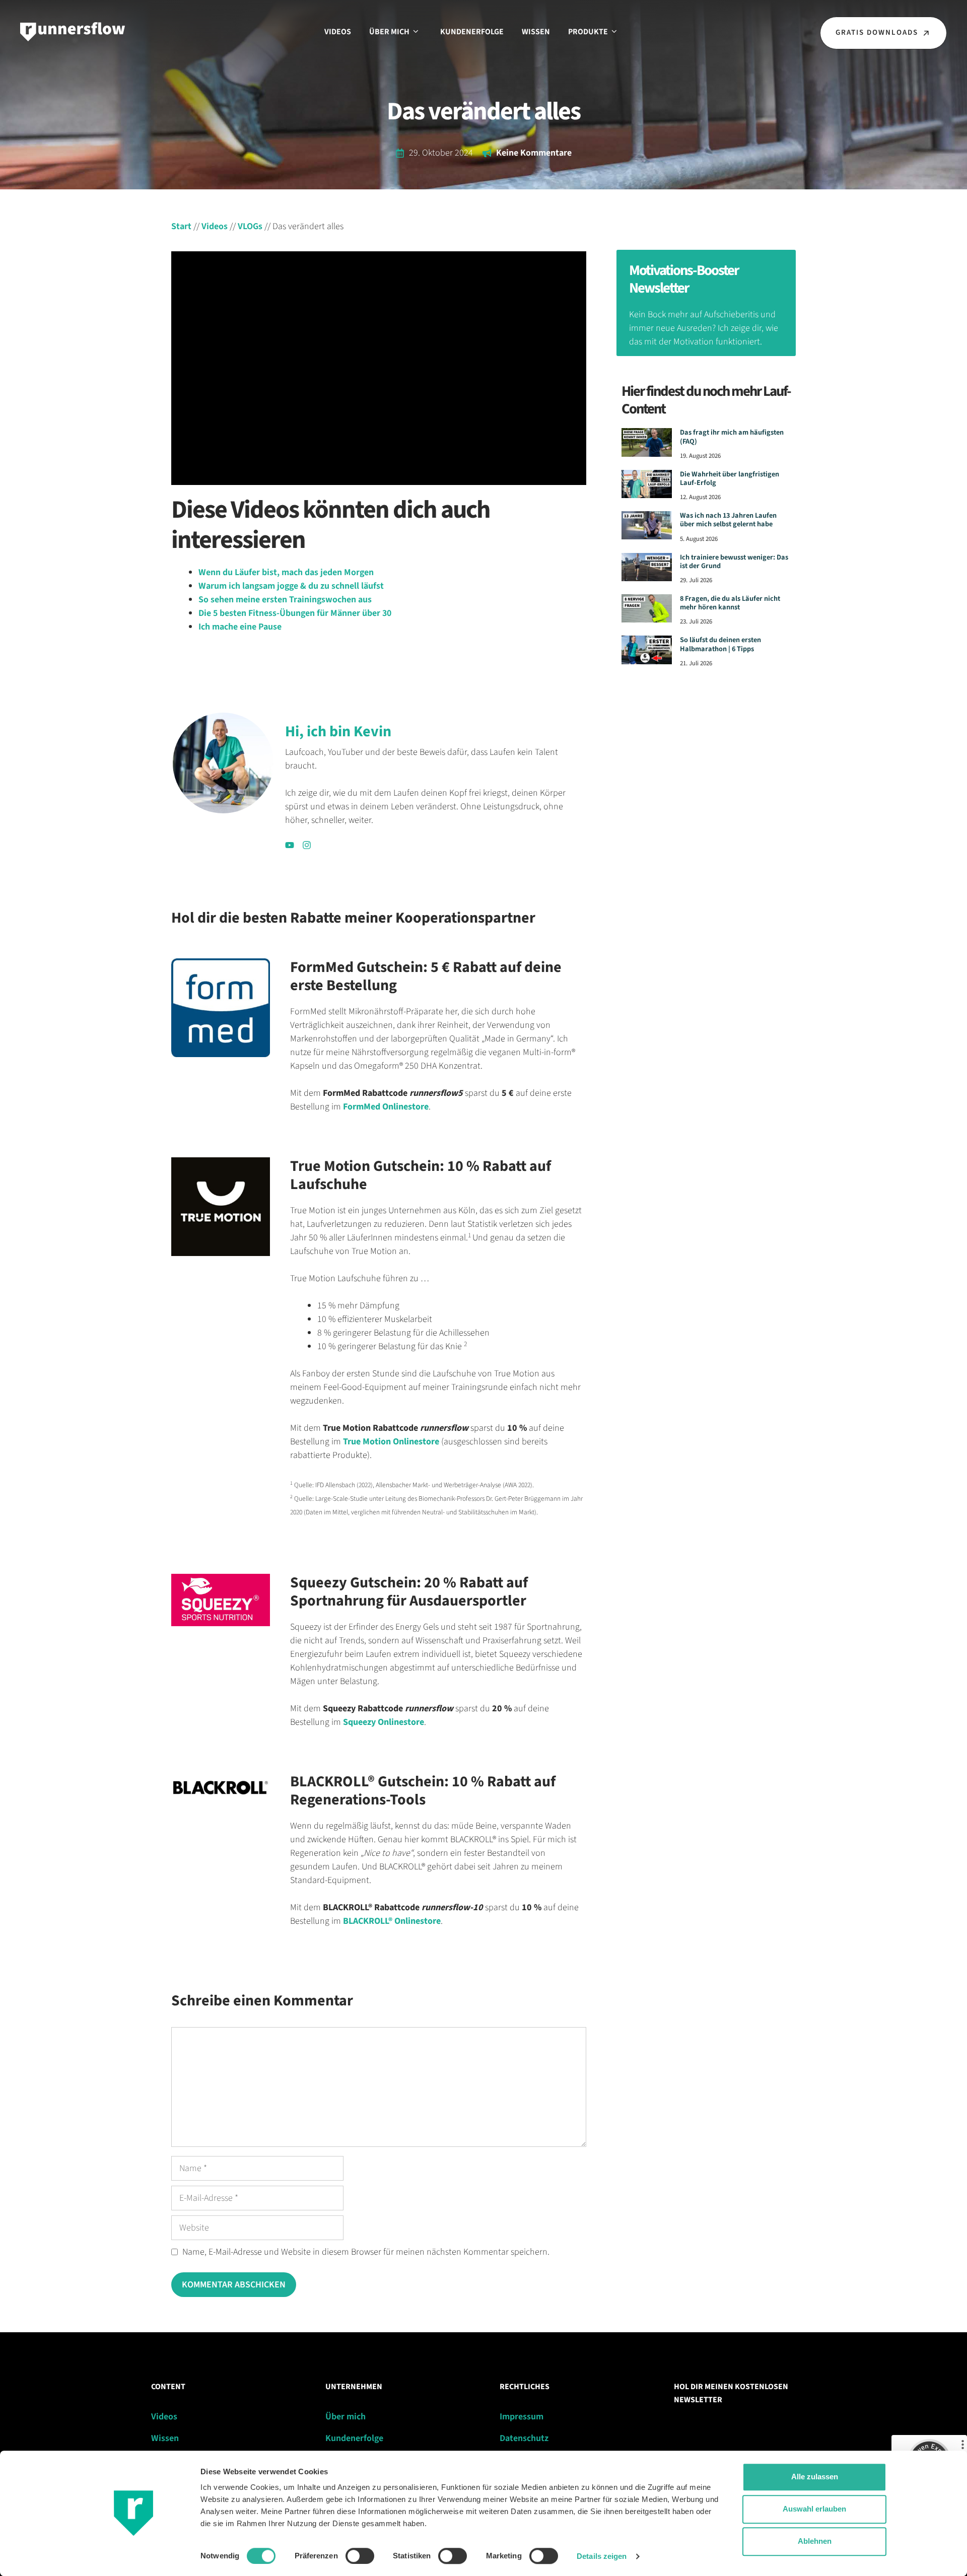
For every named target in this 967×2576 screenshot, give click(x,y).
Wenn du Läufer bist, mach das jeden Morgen (286, 572)
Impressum (522, 2417)
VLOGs (250, 226)
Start (181, 226)
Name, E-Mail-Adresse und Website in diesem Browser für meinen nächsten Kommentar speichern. (366, 2252)
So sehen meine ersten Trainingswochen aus (285, 600)
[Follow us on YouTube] (290, 845)
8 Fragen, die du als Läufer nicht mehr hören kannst (730, 603)
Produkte (588, 32)
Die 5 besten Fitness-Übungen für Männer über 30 (295, 613)
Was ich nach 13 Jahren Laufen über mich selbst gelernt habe (728, 520)
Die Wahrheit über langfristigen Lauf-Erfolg (730, 478)
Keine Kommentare (534, 153)
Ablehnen (815, 2541)
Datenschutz (524, 2438)
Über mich (389, 32)
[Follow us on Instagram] (307, 845)
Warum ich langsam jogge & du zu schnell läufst (291, 586)
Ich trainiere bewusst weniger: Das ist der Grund (734, 562)
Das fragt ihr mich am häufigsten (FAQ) (732, 437)
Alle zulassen (815, 2477)
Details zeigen (602, 2556)
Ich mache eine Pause (240, 627)
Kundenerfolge (472, 32)
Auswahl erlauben (814, 2509)
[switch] (360, 2556)
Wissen (536, 32)
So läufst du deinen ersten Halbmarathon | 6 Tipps (720, 644)
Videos (338, 32)
